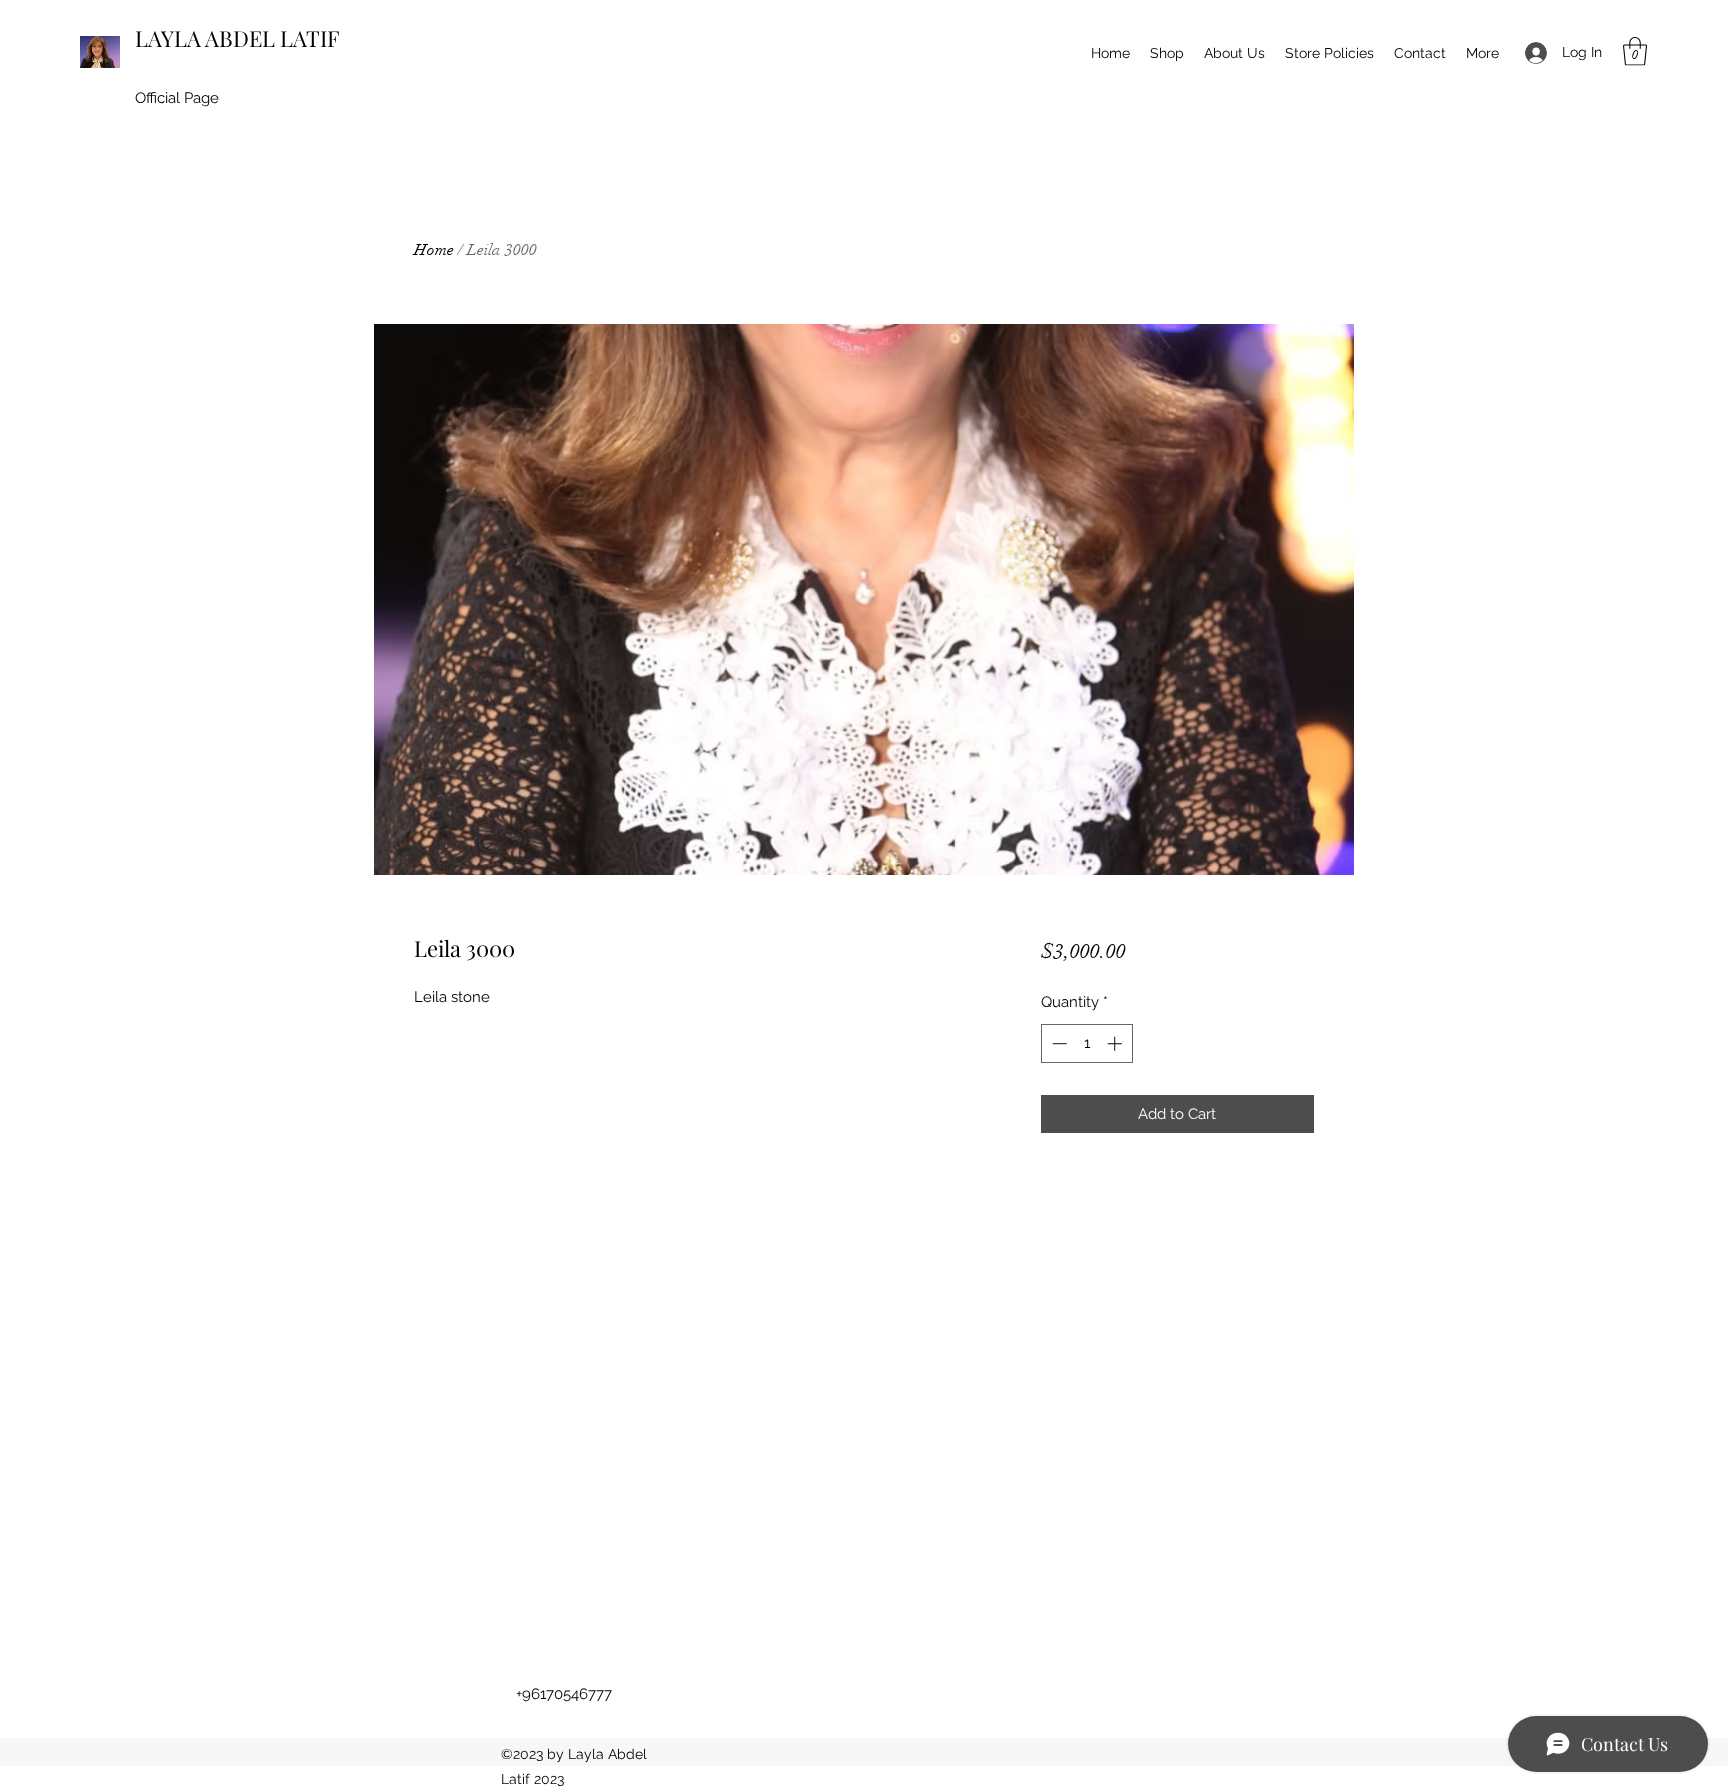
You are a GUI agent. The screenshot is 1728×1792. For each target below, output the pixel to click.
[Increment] (1116, 1043)
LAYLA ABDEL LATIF (237, 38)
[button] (1635, 51)
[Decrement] (1057, 1043)
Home (434, 250)
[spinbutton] (1086, 1043)
